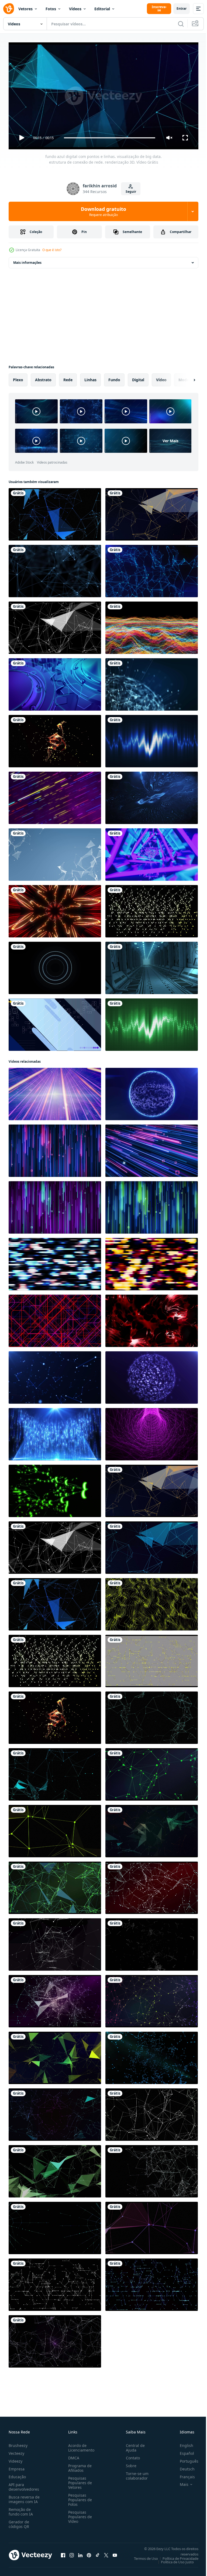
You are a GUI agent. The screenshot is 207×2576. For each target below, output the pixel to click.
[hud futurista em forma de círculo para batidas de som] (55, 966)
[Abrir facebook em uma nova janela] (63, 2553)
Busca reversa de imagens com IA (24, 2497)
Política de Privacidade (176, 2556)
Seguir (131, 192)
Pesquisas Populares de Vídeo (79, 2514)
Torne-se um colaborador (135, 2473)
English (182, 2443)
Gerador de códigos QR (19, 2522)
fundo (114, 378)
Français (183, 2474)
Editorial (102, 9)
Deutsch (183, 2467)
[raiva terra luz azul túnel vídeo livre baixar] (152, 966)
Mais (180, 2482)
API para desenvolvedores (24, 2484)
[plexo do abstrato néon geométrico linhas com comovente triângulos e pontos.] (55, 1829)
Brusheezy (18, 2443)
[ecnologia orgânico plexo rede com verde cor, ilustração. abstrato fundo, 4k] (55, 2169)
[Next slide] (186, 378)
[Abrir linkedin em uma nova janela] (80, 2553)
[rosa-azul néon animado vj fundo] (55, 1149)
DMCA (73, 2455)
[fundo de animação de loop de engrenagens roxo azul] (55, 682)
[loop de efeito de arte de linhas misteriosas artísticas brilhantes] (55, 909)
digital (138, 378)
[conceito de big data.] (152, 682)
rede (68, 378)
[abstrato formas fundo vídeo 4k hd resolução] (55, 1022)
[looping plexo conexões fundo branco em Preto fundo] (152, 2169)
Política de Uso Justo (173, 2560)
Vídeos (75, 9)
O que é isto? (52, 250)
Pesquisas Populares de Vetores (79, 2480)
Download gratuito (103, 211)
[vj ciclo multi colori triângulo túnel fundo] (152, 852)
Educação (17, 2474)
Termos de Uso (142, 2556)
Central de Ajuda (133, 2445)
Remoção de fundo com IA (21, 2509)
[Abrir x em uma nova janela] (106, 2553)
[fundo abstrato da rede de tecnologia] (55, 852)
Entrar (182, 9)
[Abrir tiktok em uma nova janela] (98, 2553)
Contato (131, 2455)
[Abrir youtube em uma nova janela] (115, 2553)
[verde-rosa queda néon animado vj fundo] (55, 1205)
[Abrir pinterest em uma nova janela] (89, 2553)
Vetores (25, 9)
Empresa (17, 2467)
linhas (90, 378)
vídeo (161, 378)
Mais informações (27, 260)
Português (185, 2459)
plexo (18, 378)
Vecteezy (16, 2451)
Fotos (51, 9)
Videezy (15, 2459)
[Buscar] (181, 24)
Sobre (129, 2463)
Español (183, 2451)
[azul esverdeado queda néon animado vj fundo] (152, 1205)
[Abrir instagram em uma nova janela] (72, 2553)
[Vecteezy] (9, 9)
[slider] (110, 138)
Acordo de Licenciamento (80, 2445)
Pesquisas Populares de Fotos (79, 2497)
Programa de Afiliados (79, 2466)
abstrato (43, 378)
